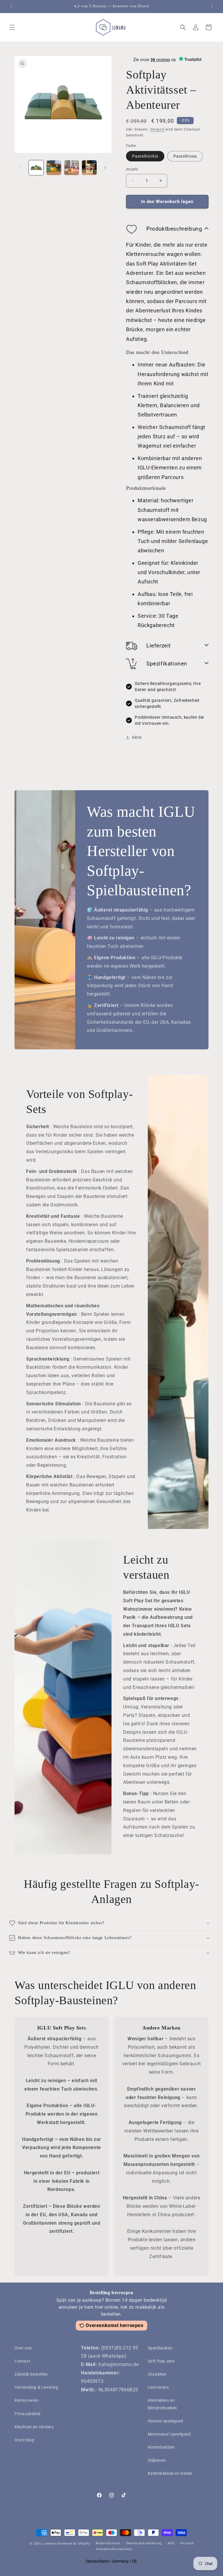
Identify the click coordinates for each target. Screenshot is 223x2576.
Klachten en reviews (34, 2427)
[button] (12, 27)
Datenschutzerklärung (144, 2543)
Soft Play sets (161, 2361)
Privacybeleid (28, 2414)
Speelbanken (160, 2348)
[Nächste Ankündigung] (212, 6)
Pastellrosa (185, 156)
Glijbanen (157, 2460)
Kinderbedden (161, 2447)
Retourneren (27, 2400)
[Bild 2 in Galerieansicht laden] (54, 168)
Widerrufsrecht (108, 2543)
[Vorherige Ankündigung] (11, 6)
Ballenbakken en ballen (170, 2473)
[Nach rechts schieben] (105, 168)
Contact (22, 2361)
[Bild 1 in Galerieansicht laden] (36, 168)
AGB (171, 2543)
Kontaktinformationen (114, 2549)
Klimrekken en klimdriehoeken (162, 2404)
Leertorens (158, 2387)
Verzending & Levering (36, 2387)
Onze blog (24, 2440)
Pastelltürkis (145, 156)
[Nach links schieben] (21, 168)
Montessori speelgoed (169, 2434)
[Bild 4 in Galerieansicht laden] (89, 168)
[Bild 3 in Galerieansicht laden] (72, 168)
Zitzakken (157, 2374)
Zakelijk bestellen (31, 2374)
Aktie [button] (137, 737)
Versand (157, 129)
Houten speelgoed (166, 2421)
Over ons (23, 2348)
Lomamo (50, 2544)
